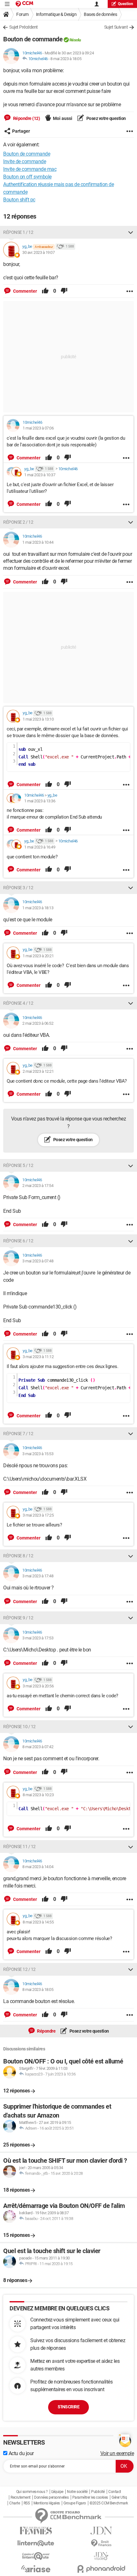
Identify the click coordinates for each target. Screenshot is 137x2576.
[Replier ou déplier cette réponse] (131, 232)
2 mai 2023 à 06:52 (38, 1023)
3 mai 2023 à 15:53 (38, 1454)
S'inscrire (68, 2407)
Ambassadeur (44, 247)
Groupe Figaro (75, 2503)
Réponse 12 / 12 (19, 1969)
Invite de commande (25, 161)
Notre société (77, 2492)
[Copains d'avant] (36, 2556)
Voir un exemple (117, 2453)
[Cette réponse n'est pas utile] (64, 291)
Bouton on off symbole (27, 177)
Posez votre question (106, 118)
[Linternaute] (36, 2543)
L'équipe (57, 2492)
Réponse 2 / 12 (18, 522)
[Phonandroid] (101, 2569)
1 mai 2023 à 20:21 (38, 956)
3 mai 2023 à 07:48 (38, 1261)
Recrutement (21, 2497)
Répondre (46, 2031)
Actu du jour (21, 2453)
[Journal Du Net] (101, 2531)
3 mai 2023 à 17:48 (38, 1576)
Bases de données (100, 14)
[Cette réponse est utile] (45, 291)
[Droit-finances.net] (101, 2543)
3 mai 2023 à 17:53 (38, 1638)
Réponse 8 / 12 (18, 1556)
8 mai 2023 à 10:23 (38, 1795)
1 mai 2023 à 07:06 (38, 428)
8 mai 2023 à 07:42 (38, 1747)
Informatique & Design (56, 14)
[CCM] (24, 4)
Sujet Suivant (116, 27)
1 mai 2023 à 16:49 (40, 847)
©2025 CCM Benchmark (109, 2503)
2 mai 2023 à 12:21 (38, 1071)
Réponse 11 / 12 (19, 1846)
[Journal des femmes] (36, 2531)
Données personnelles (51, 2497)
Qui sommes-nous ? (32, 2492)
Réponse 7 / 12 (18, 1434)
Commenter (25, 291)
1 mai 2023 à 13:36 (40, 801)
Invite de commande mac (30, 169)
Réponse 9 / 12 (18, 1618)
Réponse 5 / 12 (18, 1165)
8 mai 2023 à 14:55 (38, 1922)
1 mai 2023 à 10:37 (40, 475)
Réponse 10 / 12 (19, 1727)
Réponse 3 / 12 (18, 888)
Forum (22, 14)
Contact (115, 2492)
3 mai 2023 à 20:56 (38, 1686)
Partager (21, 131)
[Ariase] (36, 2569)
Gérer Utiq (119, 2497)
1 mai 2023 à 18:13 (38, 908)
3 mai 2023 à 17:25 (38, 1515)
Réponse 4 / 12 (18, 1003)
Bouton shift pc (19, 200)
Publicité (98, 2492)
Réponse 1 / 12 (18, 232)
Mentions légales (47, 2503)
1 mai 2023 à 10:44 (38, 542)
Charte (14, 2503)
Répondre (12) (26, 118)
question (126, 4)
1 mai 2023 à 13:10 (38, 719)
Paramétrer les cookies (90, 2497)
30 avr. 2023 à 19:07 (38, 252)
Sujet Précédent (24, 27)
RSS (27, 2503)
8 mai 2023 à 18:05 (66, 59)
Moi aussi (63, 118)
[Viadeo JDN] (101, 2556)
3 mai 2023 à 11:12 (38, 1357)
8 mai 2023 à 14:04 (38, 1867)
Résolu (75, 40)
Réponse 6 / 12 (18, 1241)
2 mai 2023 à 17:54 (38, 1186)
